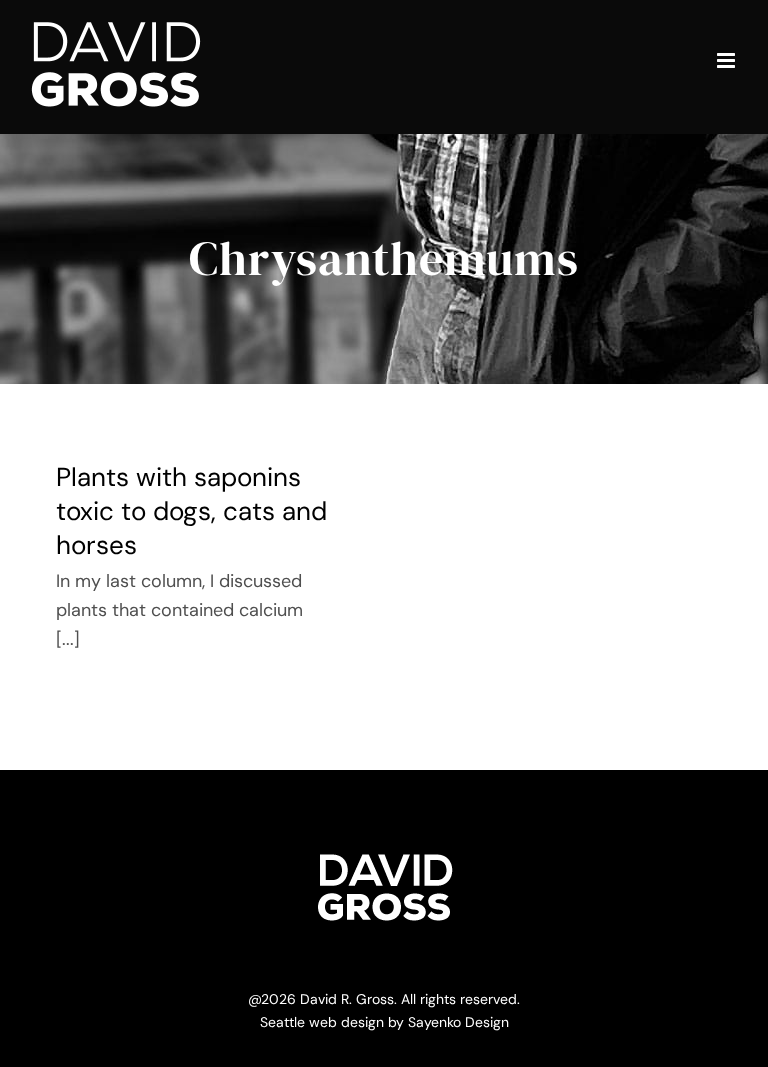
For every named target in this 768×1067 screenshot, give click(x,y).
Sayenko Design (458, 1022)
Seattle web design (322, 1022)
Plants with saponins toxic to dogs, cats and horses (191, 511)
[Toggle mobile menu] (727, 60)
